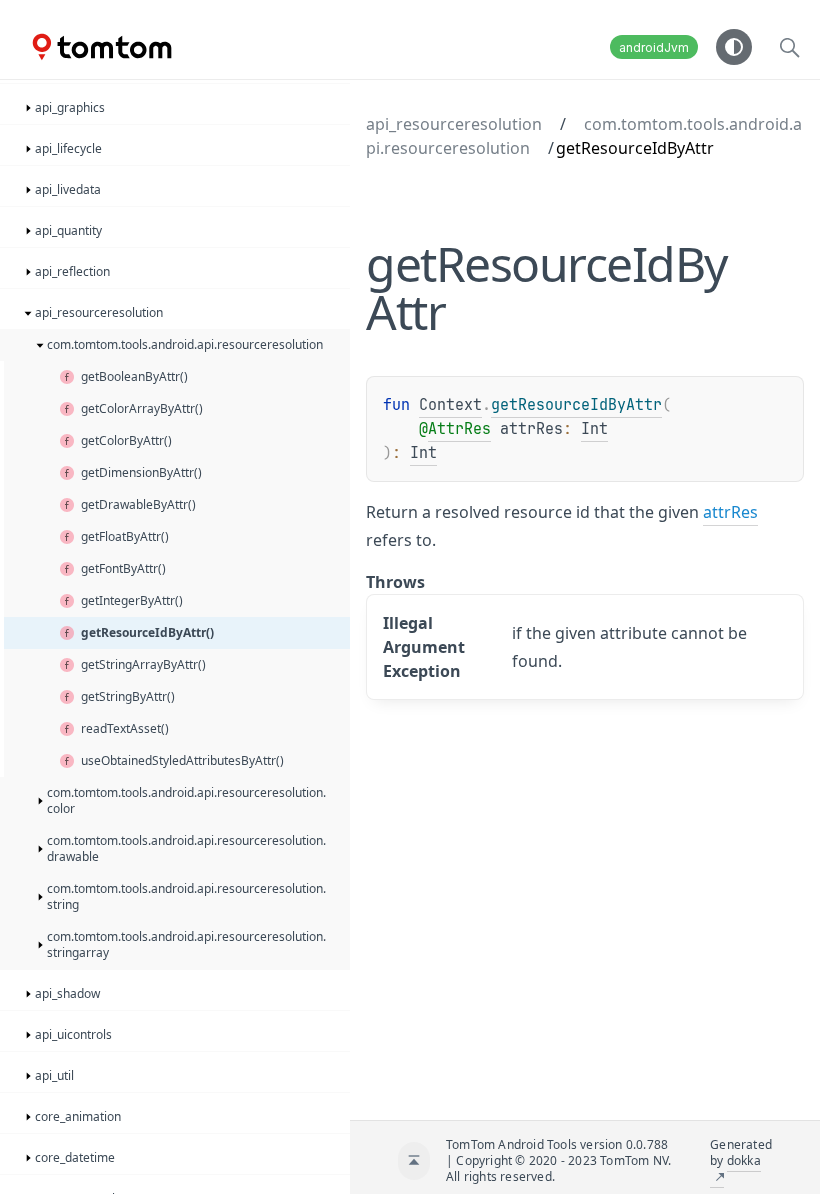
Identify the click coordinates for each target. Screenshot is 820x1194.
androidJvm (654, 47)
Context (450, 405)
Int (594, 429)
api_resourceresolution (454, 124)
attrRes (730, 512)
